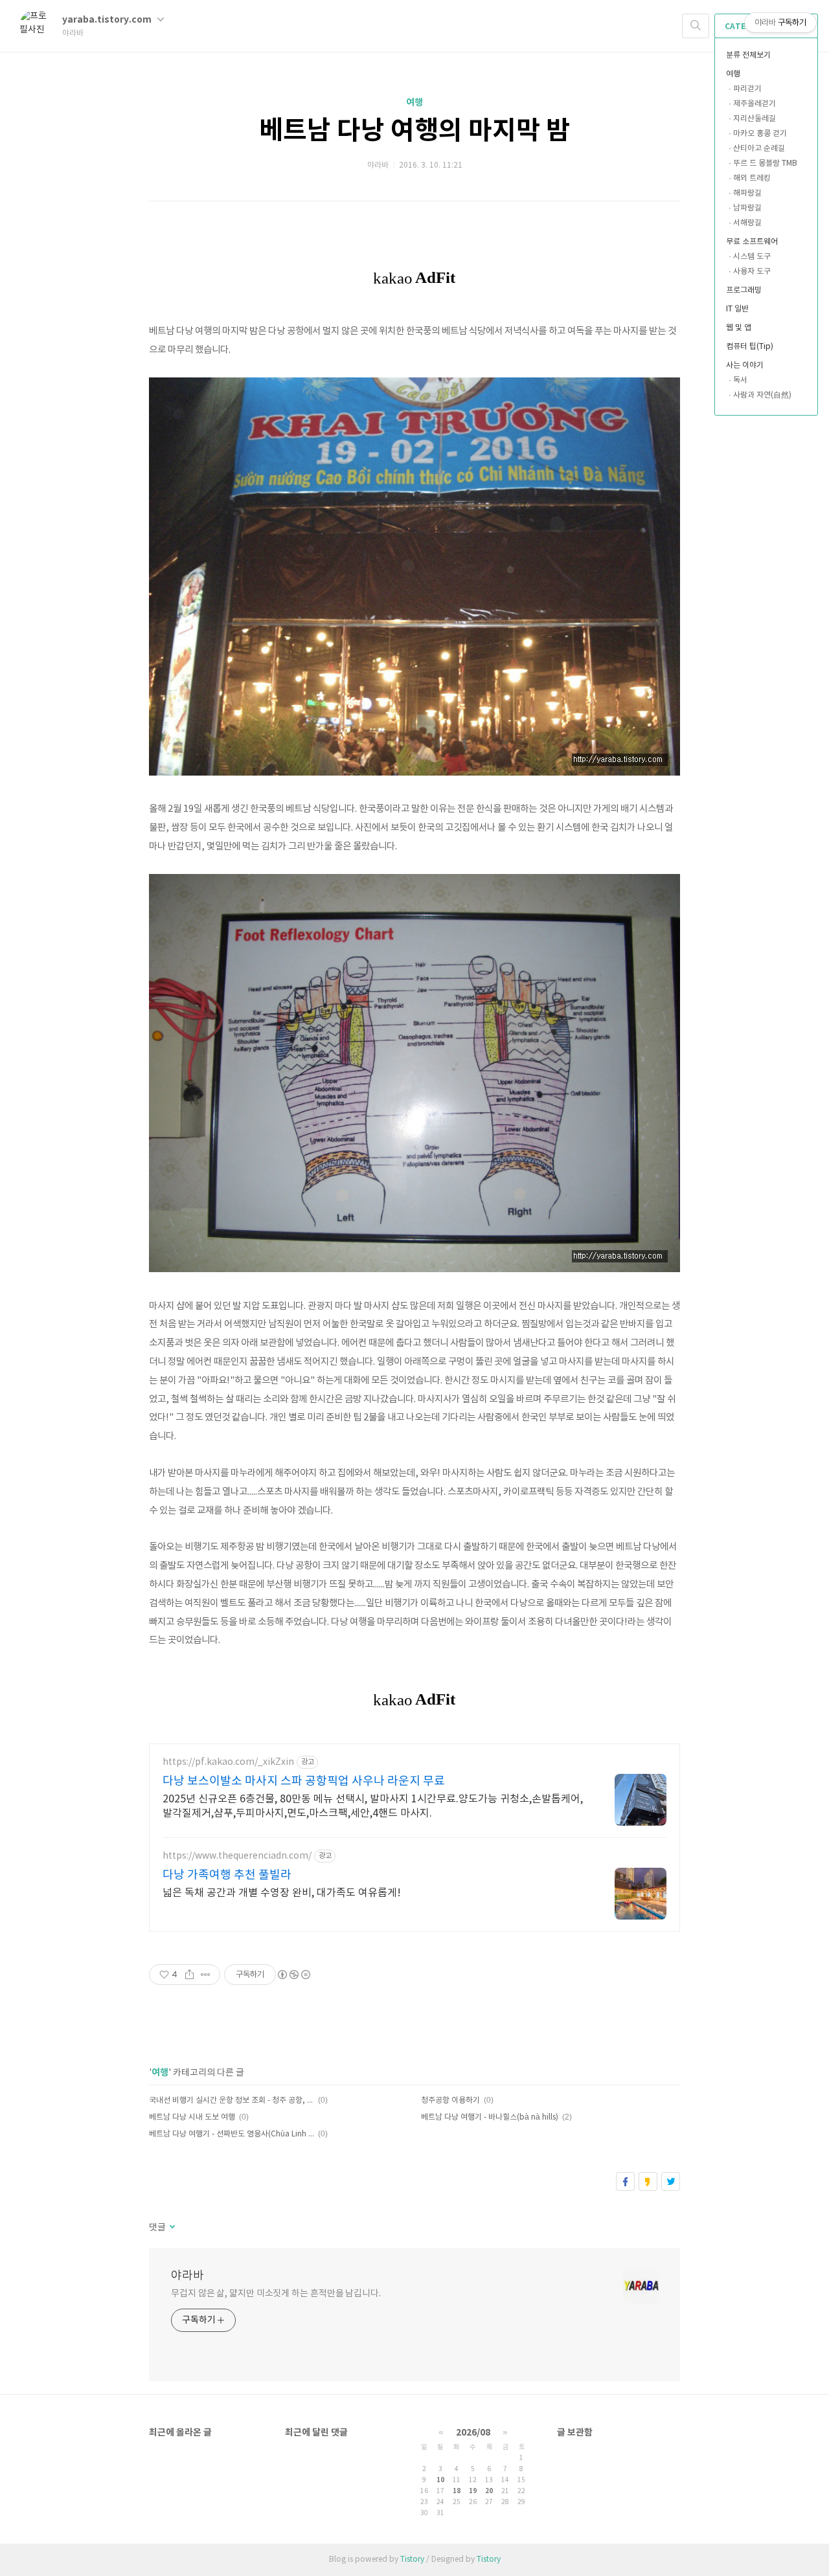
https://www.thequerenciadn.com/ (237, 1856)
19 (473, 2491)
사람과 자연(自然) (762, 395)
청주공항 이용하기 (450, 2100)
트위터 (671, 2181)
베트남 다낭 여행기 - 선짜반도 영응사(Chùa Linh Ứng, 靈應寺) (232, 2134)
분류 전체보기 (748, 55)
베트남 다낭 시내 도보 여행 (192, 2117)
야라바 (187, 2276)
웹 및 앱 (739, 328)
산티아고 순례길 (759, 149)
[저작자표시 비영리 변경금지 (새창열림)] (293, 1975)
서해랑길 (747, 223)
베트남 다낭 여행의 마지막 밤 (414, 131)
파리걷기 (747, 89)
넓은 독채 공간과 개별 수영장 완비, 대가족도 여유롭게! (282, 1893)
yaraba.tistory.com (108, 20)
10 (440, 2480)
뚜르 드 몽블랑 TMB (765, 163)
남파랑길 (747, 208)
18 (457, 2491)
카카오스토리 (648, 2181)
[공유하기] (189, 1975)
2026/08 (473, 2433)
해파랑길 (747, 193)
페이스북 (625, 2181)
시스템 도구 (752, 257)
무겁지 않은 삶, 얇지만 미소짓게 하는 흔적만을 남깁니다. (276, 2294)
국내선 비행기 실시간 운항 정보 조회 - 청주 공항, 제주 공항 (232, 2100)
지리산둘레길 (755, 119)
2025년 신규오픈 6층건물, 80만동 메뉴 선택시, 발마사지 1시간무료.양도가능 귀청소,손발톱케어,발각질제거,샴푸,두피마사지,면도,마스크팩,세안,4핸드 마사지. (373, 1806)
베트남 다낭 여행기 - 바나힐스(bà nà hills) (490, 2117)
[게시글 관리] (206, 1975)
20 (489, 2491)
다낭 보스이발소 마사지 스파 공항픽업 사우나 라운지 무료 (304, 1781)
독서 (740, 380)
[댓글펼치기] (171, 2228)
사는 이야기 (745, 365)
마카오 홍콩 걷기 (760, 134)
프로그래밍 (744, 290)
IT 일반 (737, 309)
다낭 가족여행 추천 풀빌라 (227, 1875)
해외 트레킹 (752, 178)
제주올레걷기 (755, 104)
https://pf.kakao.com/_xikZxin (228, 1762)
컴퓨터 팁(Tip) (750, 347)
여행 (733, 74)
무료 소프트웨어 (752, 242)
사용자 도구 (752, 272)
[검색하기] (696, 26)
